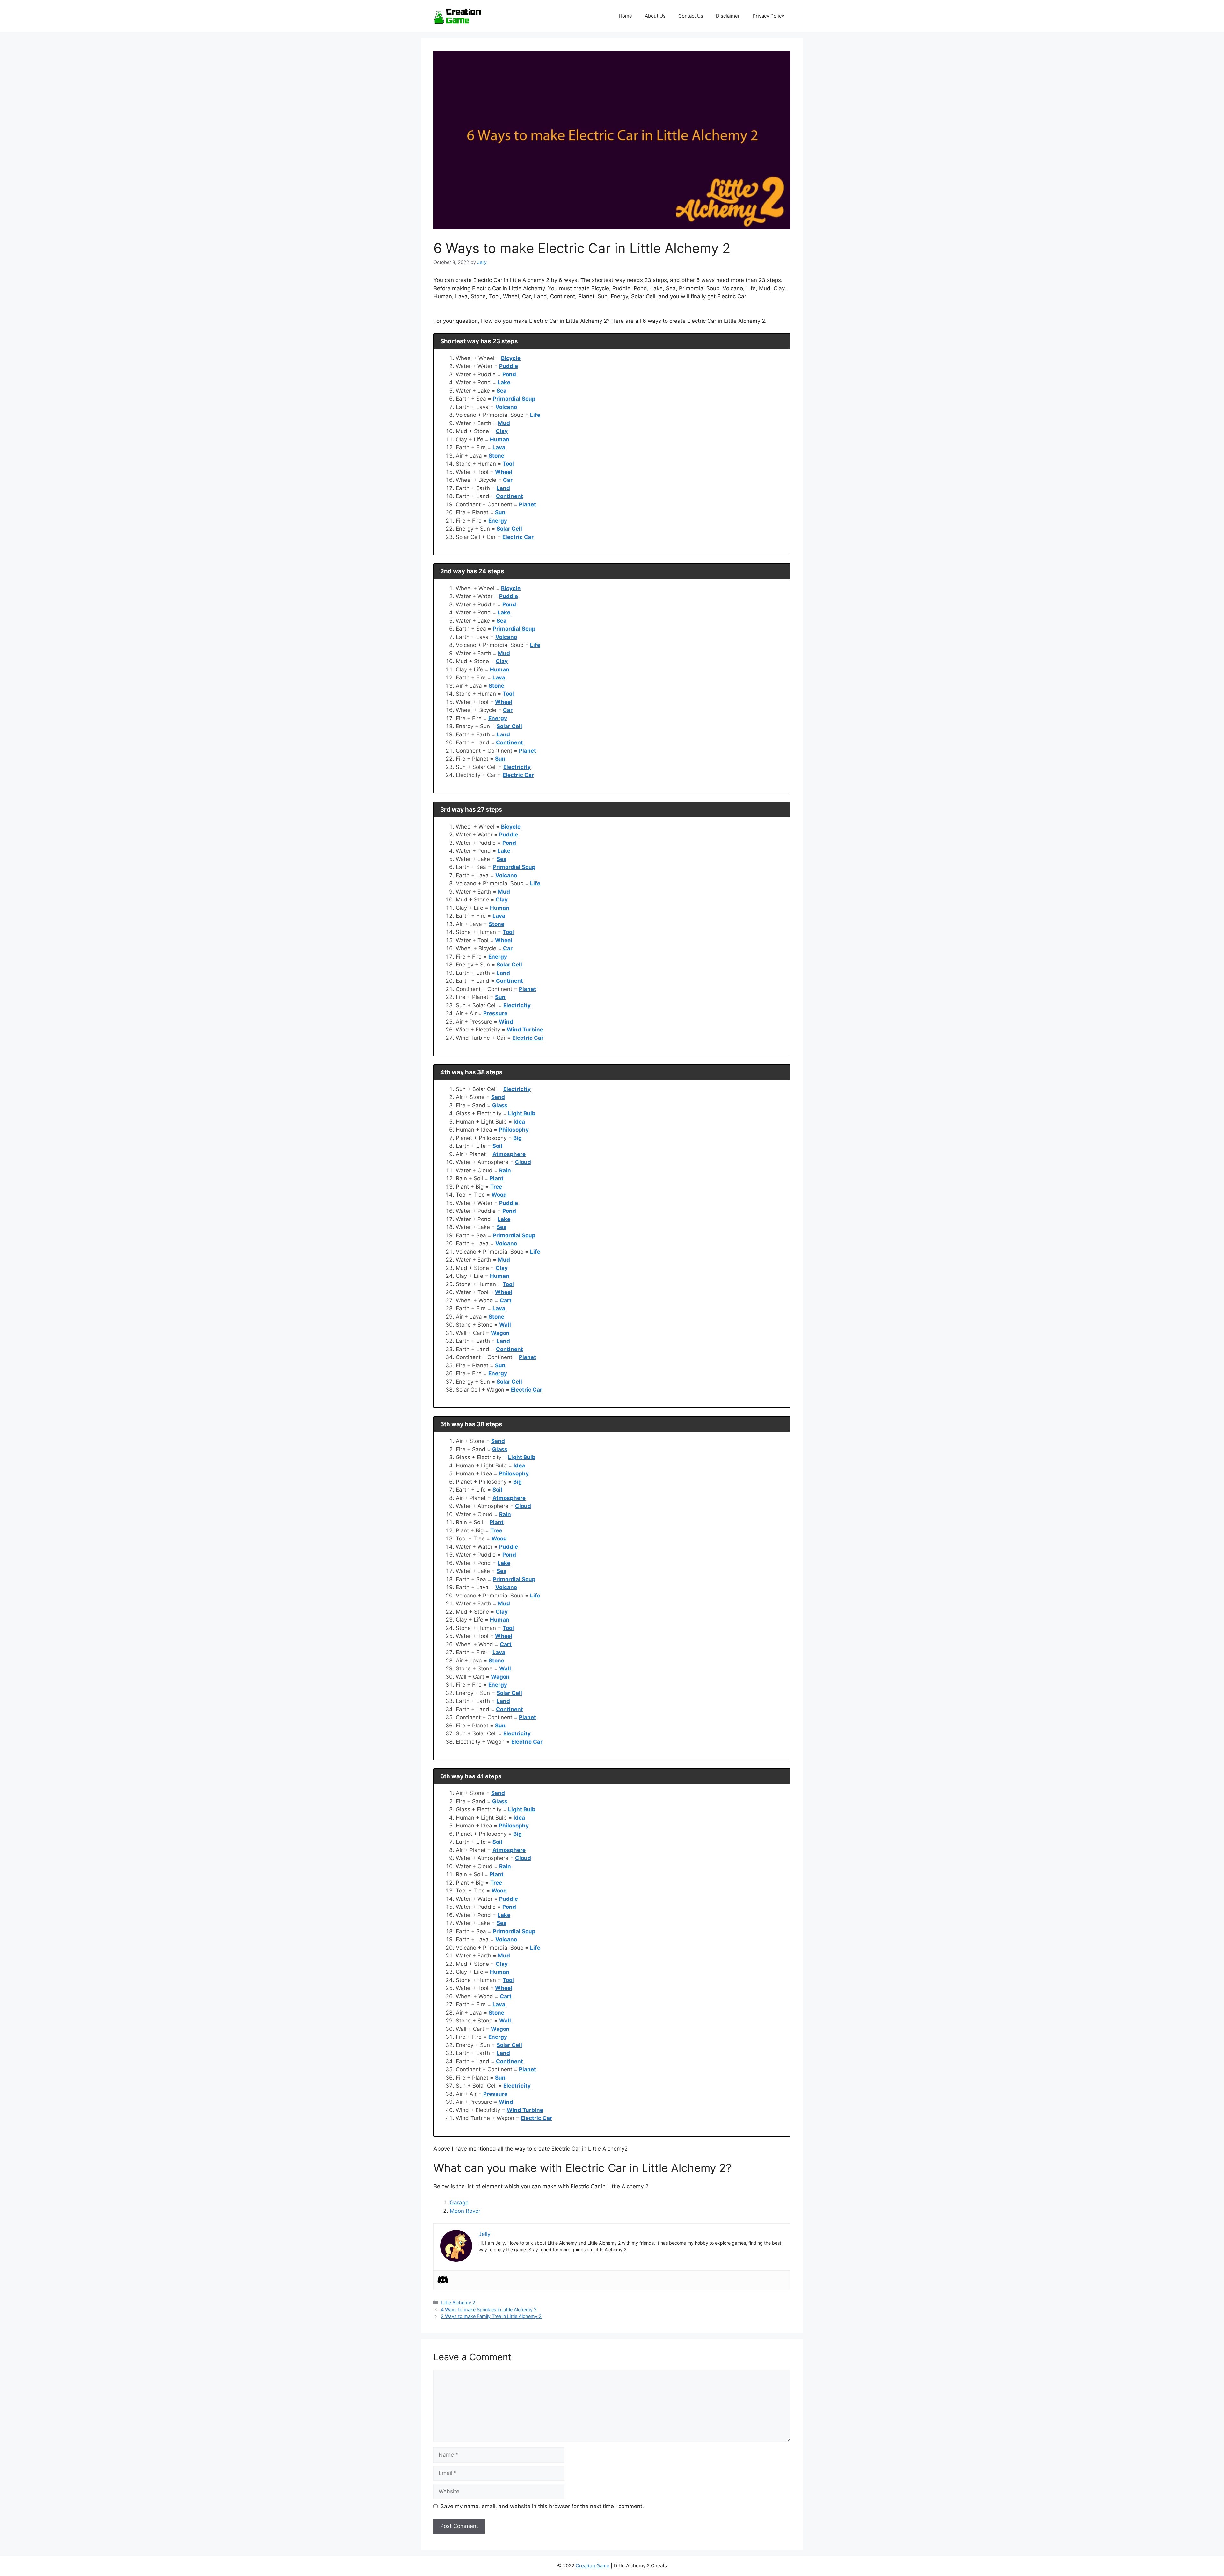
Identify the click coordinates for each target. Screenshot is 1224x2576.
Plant (497, 1178)
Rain (505, 1170)
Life (535, 415)
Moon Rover (465, 2211)
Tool (508, 464)
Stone (496, 456)
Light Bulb (522, 1113)
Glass (500, 1105)
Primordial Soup (514, 399)
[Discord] (443, 2280)
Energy (498, 521)
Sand (498, 1097)
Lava (499, 447)
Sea (502, 391)
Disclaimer (728, 16)
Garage (459, 2203)
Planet (528, 504)
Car (508, 480)
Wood (499, 1195)
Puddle (509, 366)
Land (503, 488)
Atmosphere (509, 1154)
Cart (506, 1300)
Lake (504, 382)
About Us (655, 16)
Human (500, 439)
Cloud (523, 1162)
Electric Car (518, 537)
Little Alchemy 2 (458, 2302)
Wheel (504, 472)
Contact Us (691, 16)
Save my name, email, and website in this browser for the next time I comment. (542, 2506)
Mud (504, 423)
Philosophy (514, 1130)
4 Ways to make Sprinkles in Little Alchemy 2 (489, 2309)
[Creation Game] (457, 16)
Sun (500, 512)
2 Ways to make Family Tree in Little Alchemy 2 (491, 2316)
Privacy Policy (768, 16)
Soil (497, 1146)
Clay (502, 431)
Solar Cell (509, 529)
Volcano (506, 407)
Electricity (517, 767)
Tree (496, 1187)
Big (517, 1138)
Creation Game (593, 2566)
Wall (505, 1325)
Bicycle (511, 358)
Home (625, 16)
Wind (506, 1022)
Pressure (495, 1013)
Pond (509, 374)
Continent (510, 496)
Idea (519, 1122)
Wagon (500, 1333)
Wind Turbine (525, 1030)
